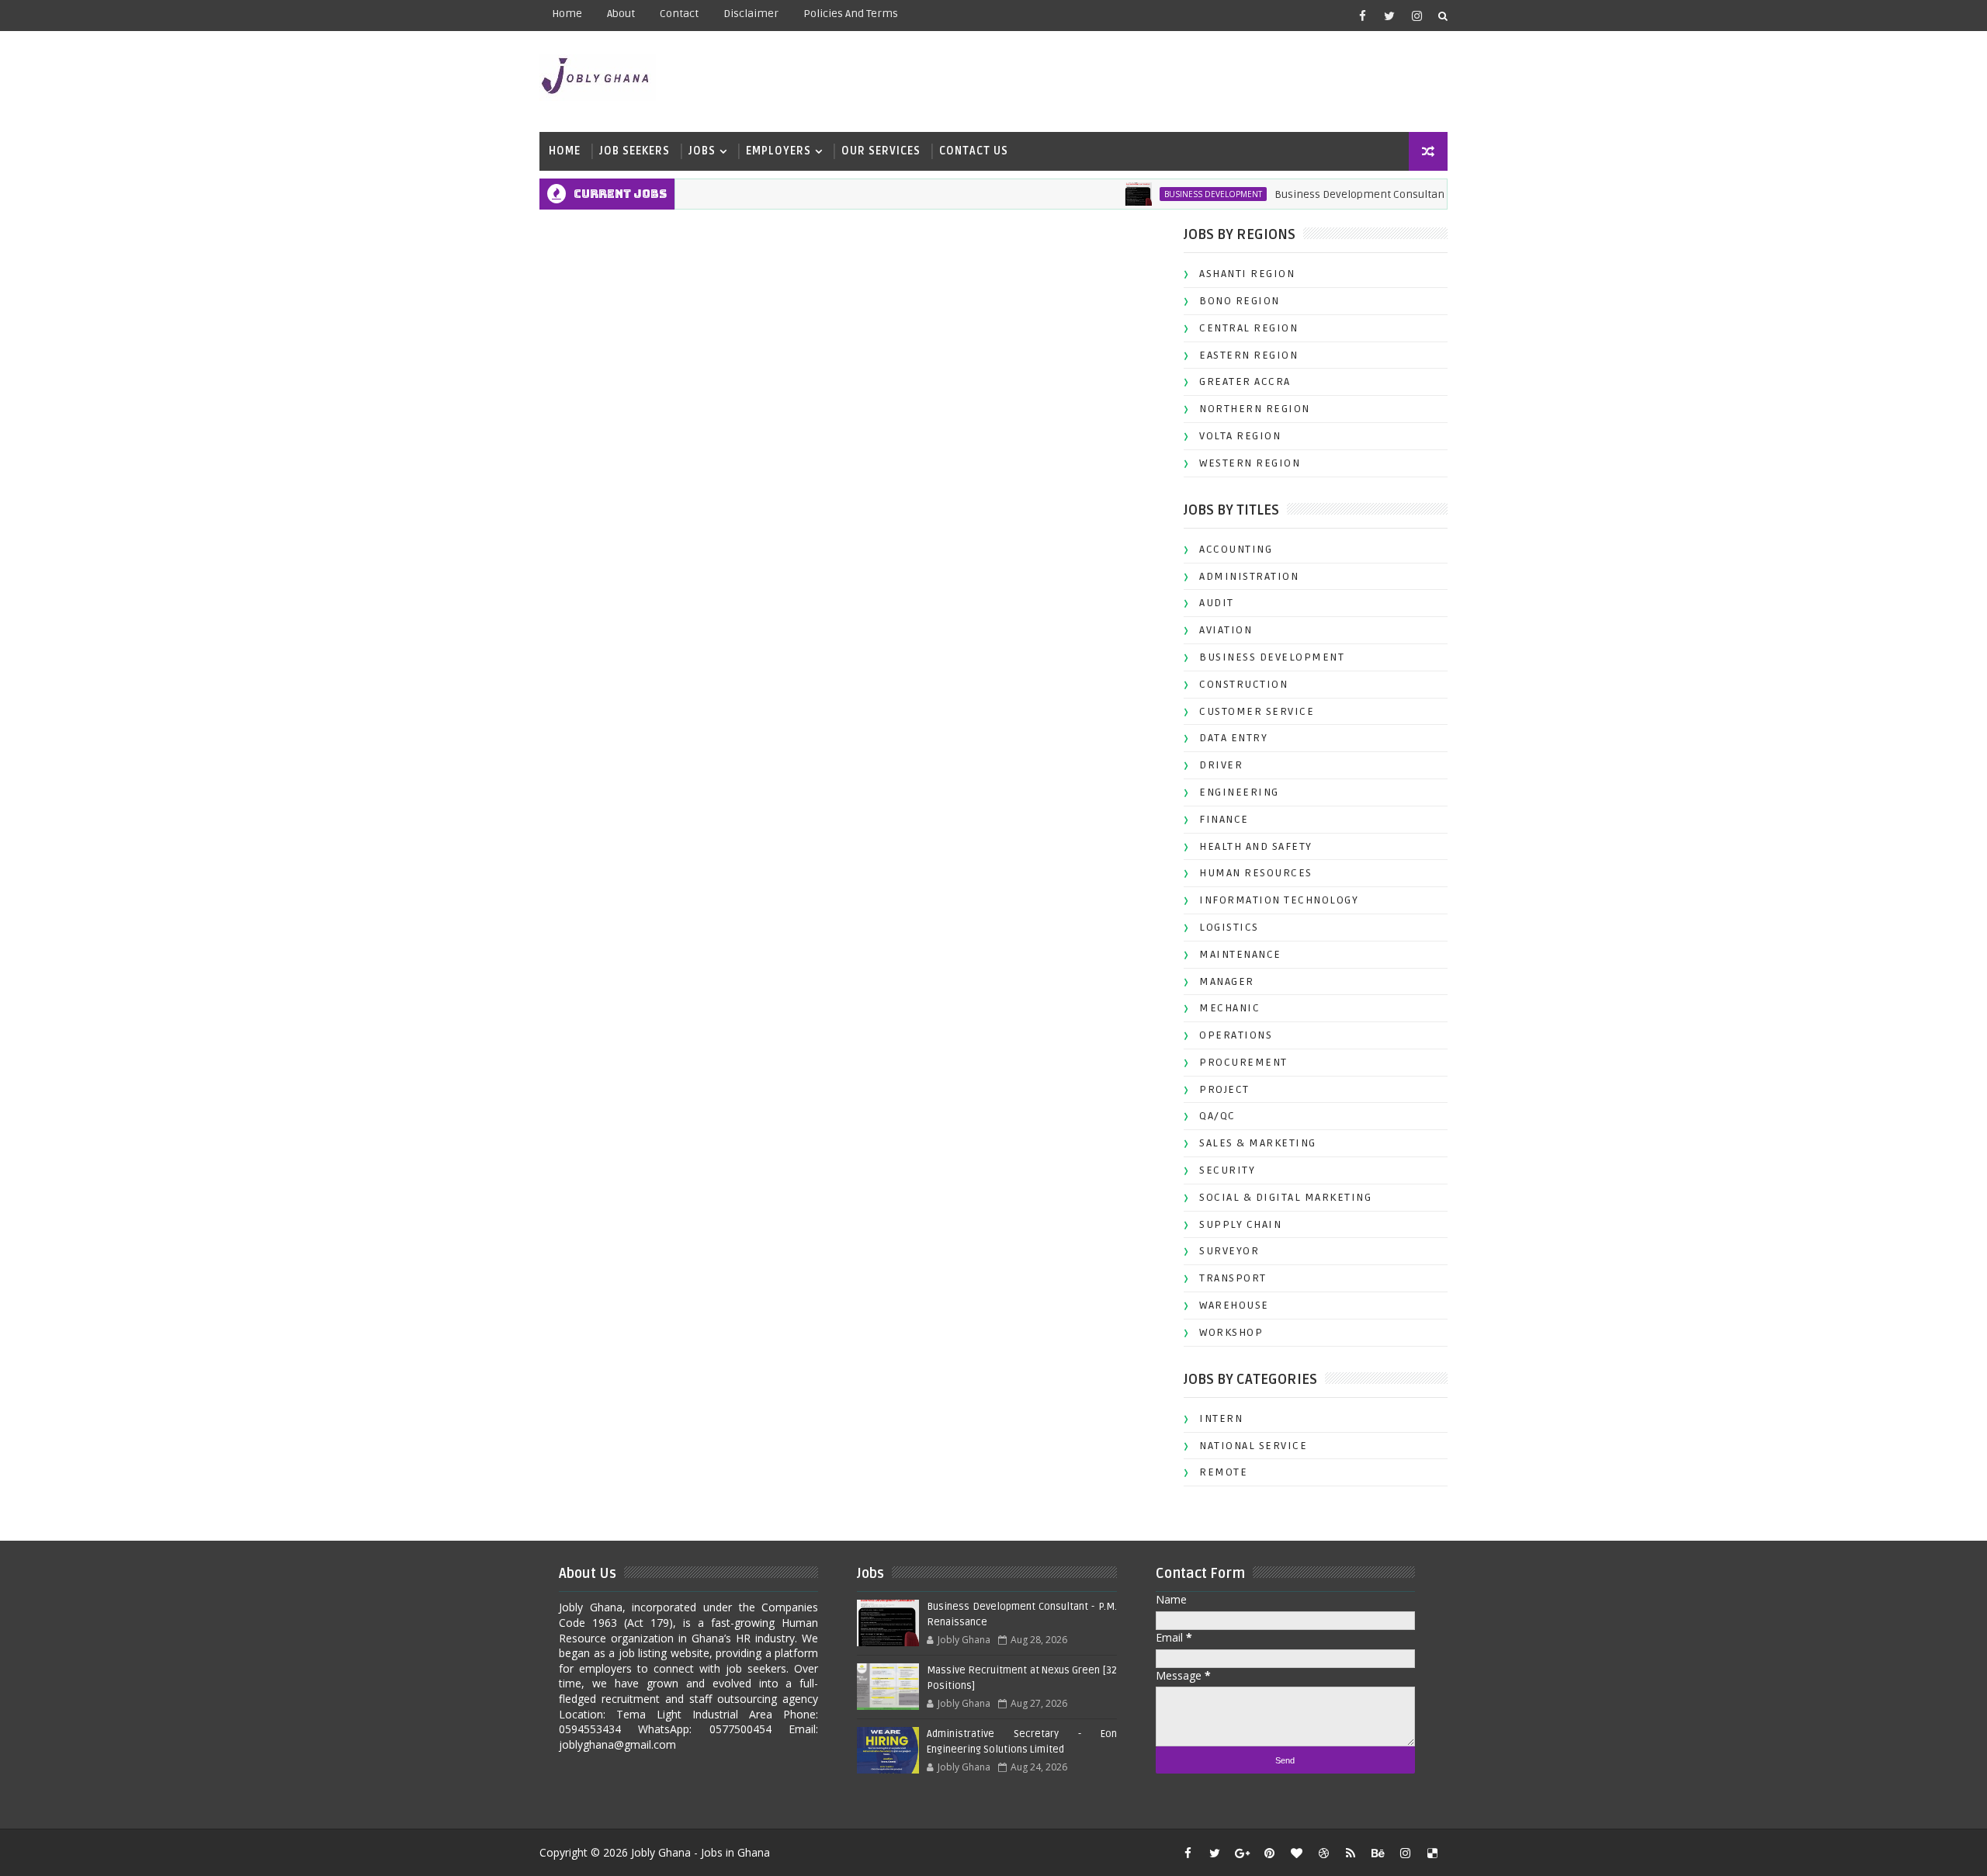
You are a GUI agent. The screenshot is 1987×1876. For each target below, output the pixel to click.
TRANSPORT (1233, 1278)
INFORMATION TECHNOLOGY (1279, 900)
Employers (779, 151)
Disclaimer (751, 14)
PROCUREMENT (1243, 1062)
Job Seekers (635, 151)
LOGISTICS (1229, 927)
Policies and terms (851, 14)
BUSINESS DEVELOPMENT (1177, 194)
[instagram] (1417, 16)
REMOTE (1223, 1472)
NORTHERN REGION (1255, 409)
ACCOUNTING (1236, 549)
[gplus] (1242, 1853)
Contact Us (974, 151)
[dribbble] (1323, 1853)
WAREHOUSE (1234, 1305)
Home (567, 14)
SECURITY (1227, 1170)
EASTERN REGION (1248, 355)
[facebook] (1362, 16)
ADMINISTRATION (1249, 576)
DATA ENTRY (1233, 738)
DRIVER (1221, 765)
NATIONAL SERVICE (1253, 1446)
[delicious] (1432, 1853)
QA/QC (1217, 1116)
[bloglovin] (1296, 1853)
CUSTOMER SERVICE (1257, 711)
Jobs (702, 151)
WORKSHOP (1231, 1332)
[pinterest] (1269, 1853)
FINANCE (1224, 819)
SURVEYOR (1229, 1251)
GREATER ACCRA (1245, 381)
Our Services (881, 151)
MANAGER (1227, 981)
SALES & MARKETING (1258, 1143)
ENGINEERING (1239, 792)
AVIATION (1226, 630)
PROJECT (1224, 1089)
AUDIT (1217, 603)
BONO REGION (1240, 301)
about (621, 14)
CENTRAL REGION (1248, 328)
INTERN (1221, 1418)
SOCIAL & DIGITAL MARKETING (1285, 1197)
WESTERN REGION (1250, 463)
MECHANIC (1229, 1008)
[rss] (1351, 1853)
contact (679, 14)
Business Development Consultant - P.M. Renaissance (1373, 194)
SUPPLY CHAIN (1240, 1224)
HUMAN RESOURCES (1256, 873)
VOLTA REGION (1240, 436)
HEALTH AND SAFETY (1256, 846)
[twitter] (1389, 16)
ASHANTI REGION (1247, 274)
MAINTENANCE (1240, 954)
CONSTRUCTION (1243, 684)
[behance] (1378, 1853)
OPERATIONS (1236, 1035)
